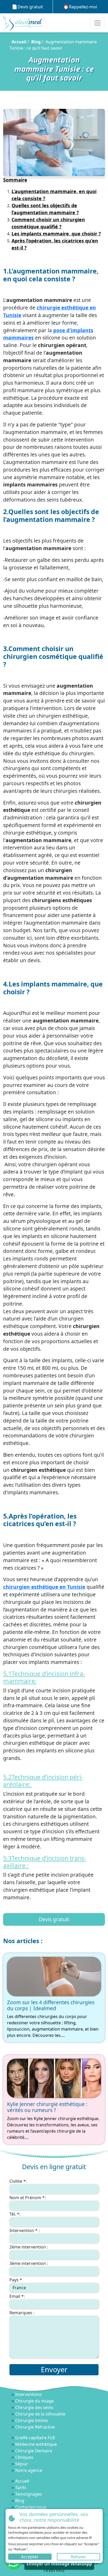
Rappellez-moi (83, 7)
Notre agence (29, 2470)
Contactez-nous (31, 2507)
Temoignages (29, 2494)
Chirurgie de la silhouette (40, 2414)
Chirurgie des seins (34, 2407)
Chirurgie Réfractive (35, 2427)
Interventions (29, 2394)
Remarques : (22, 2313)
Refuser (79, 2557)
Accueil (19, 42)
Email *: (17, 2296)
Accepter (30, 2557)
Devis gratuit (30, 7)
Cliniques (24, 2457)
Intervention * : (25, 2230)
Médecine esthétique (36, 2444)
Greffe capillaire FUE (35, 2438)
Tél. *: (15, 2214)
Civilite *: (18, 2181)
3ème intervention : (29, 2263)
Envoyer (54, 2369)
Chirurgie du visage (34, 2401)
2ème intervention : (29, 2247)
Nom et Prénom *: (28, 2198)
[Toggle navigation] (98, 23)
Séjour (22, 2464)
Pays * (16, 2280)
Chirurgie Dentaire (34, 2451)
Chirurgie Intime (31, 2420)
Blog (36, 42)
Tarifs (21, 2488)
